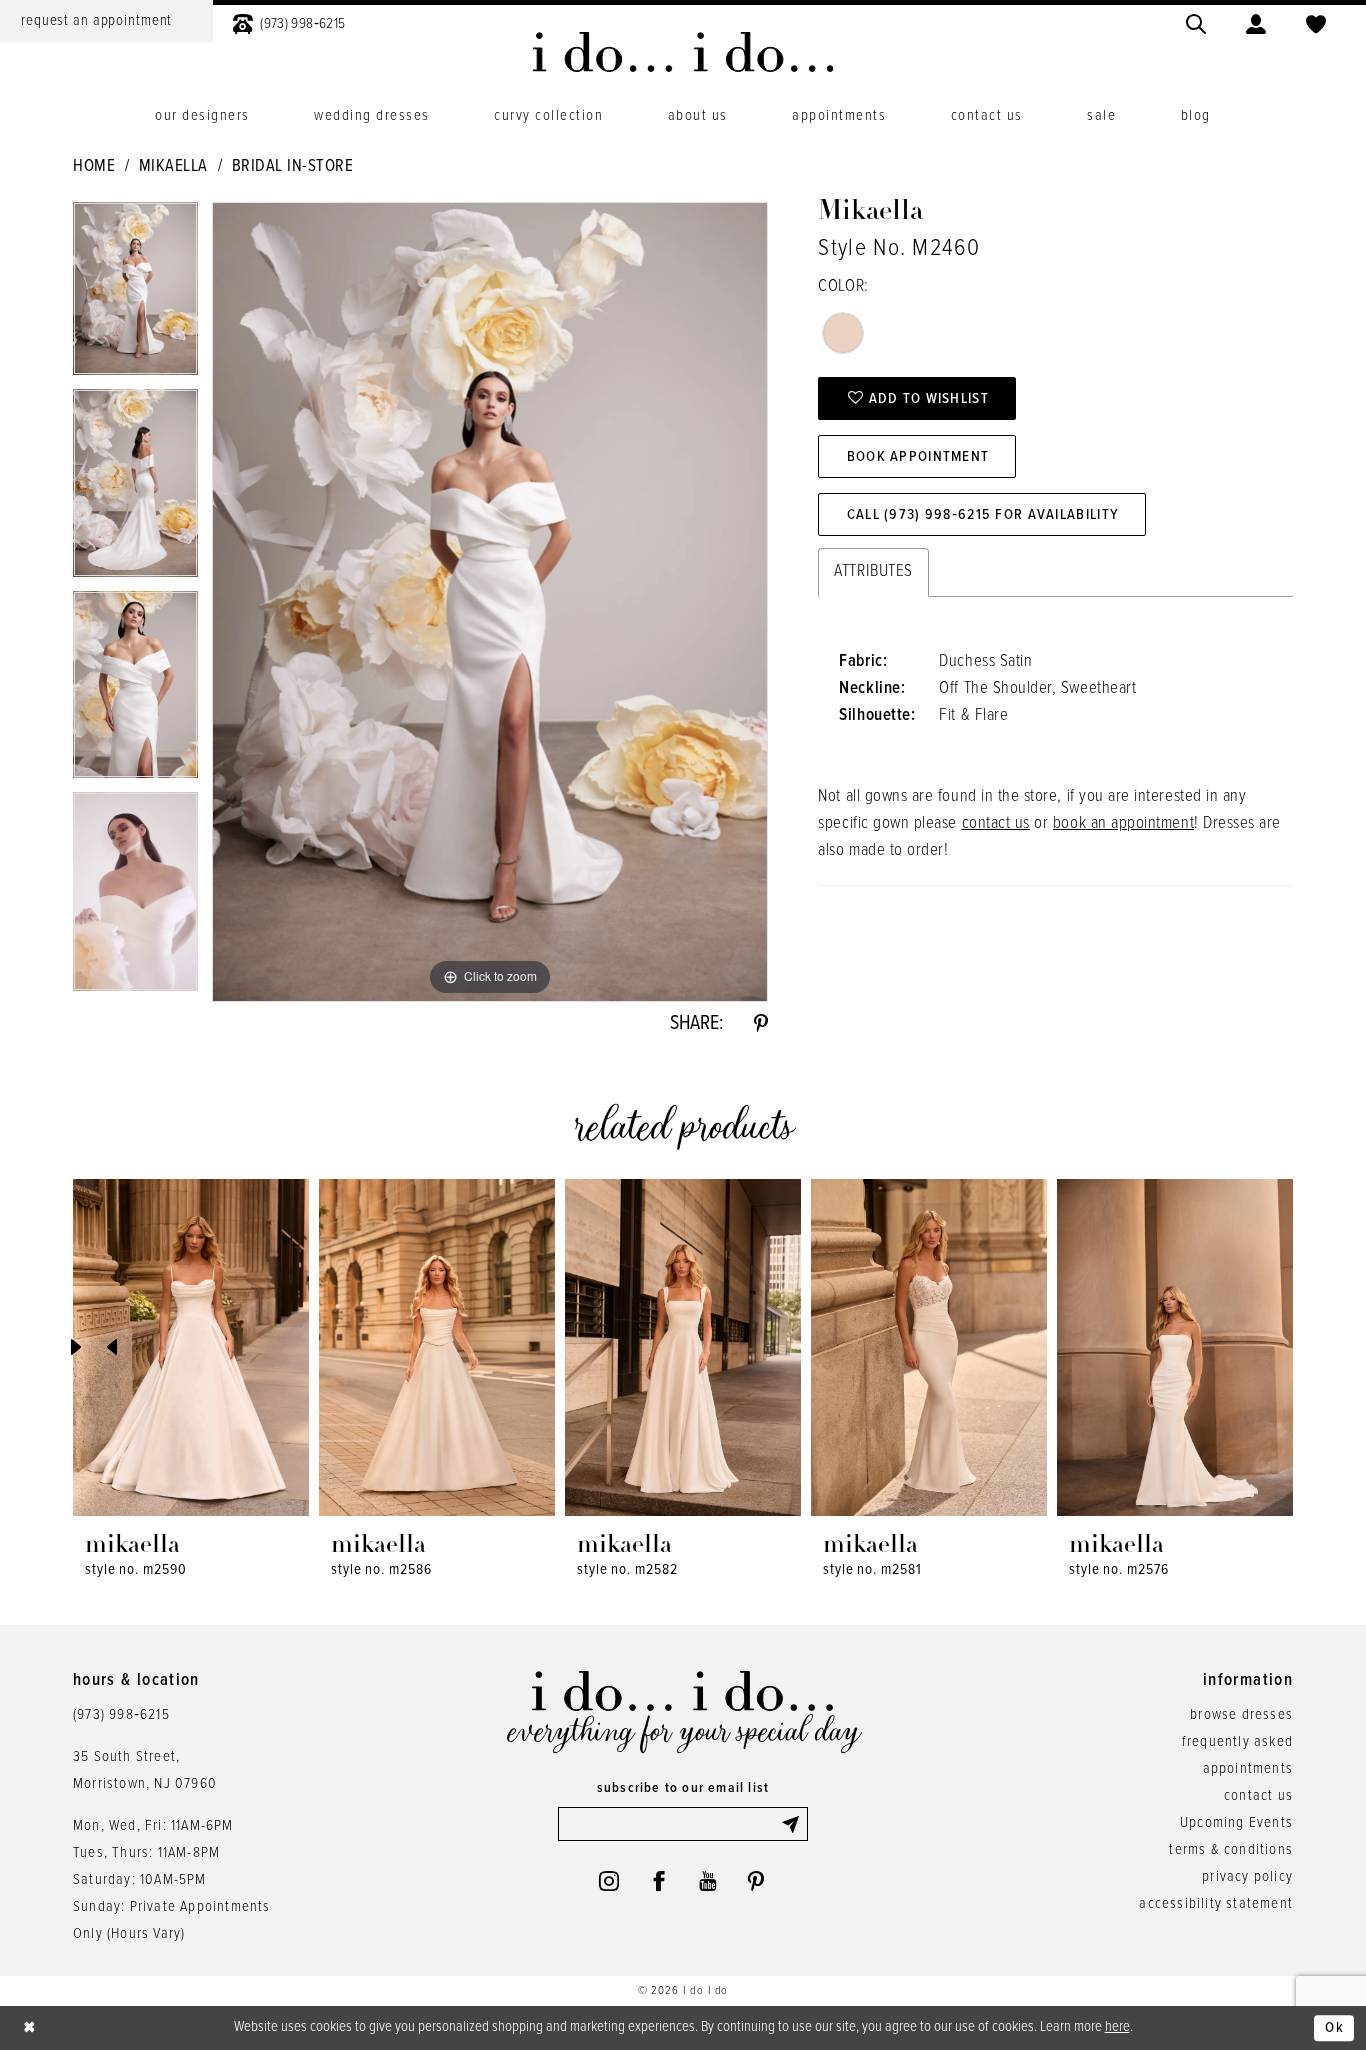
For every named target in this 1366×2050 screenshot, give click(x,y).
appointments (1248, 1769)
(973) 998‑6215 (121, 1715)
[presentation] (191, 1347)
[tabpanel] (135, 295)
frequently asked (1237, 1742)
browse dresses (1241, 1715)
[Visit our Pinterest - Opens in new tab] (756, 1881)
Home (94, 167)
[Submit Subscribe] (794, 1824)
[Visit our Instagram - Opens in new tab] (609, 1881)
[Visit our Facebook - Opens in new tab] (659, 1881)
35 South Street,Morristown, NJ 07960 (145, 1770)
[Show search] (1196, 21)
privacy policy (1247, 1877)
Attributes (873, 572)
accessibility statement (1216, 1904)
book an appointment (1123, 824)
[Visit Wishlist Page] (1316, 21)
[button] (1256, 21)
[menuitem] (289, 21)
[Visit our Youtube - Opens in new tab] (707, 1881)
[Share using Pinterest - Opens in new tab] (761, 1024)
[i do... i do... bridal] (683, 52)
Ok (1334, 2028)
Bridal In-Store (293, 167)
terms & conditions (1231, 1850)
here (1117, 2027)
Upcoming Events (1236, 1823)
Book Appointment (918, 457)
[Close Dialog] (30, 2028)
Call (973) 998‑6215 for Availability (983, 515)
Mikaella (173, 167)
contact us (996, 824)
